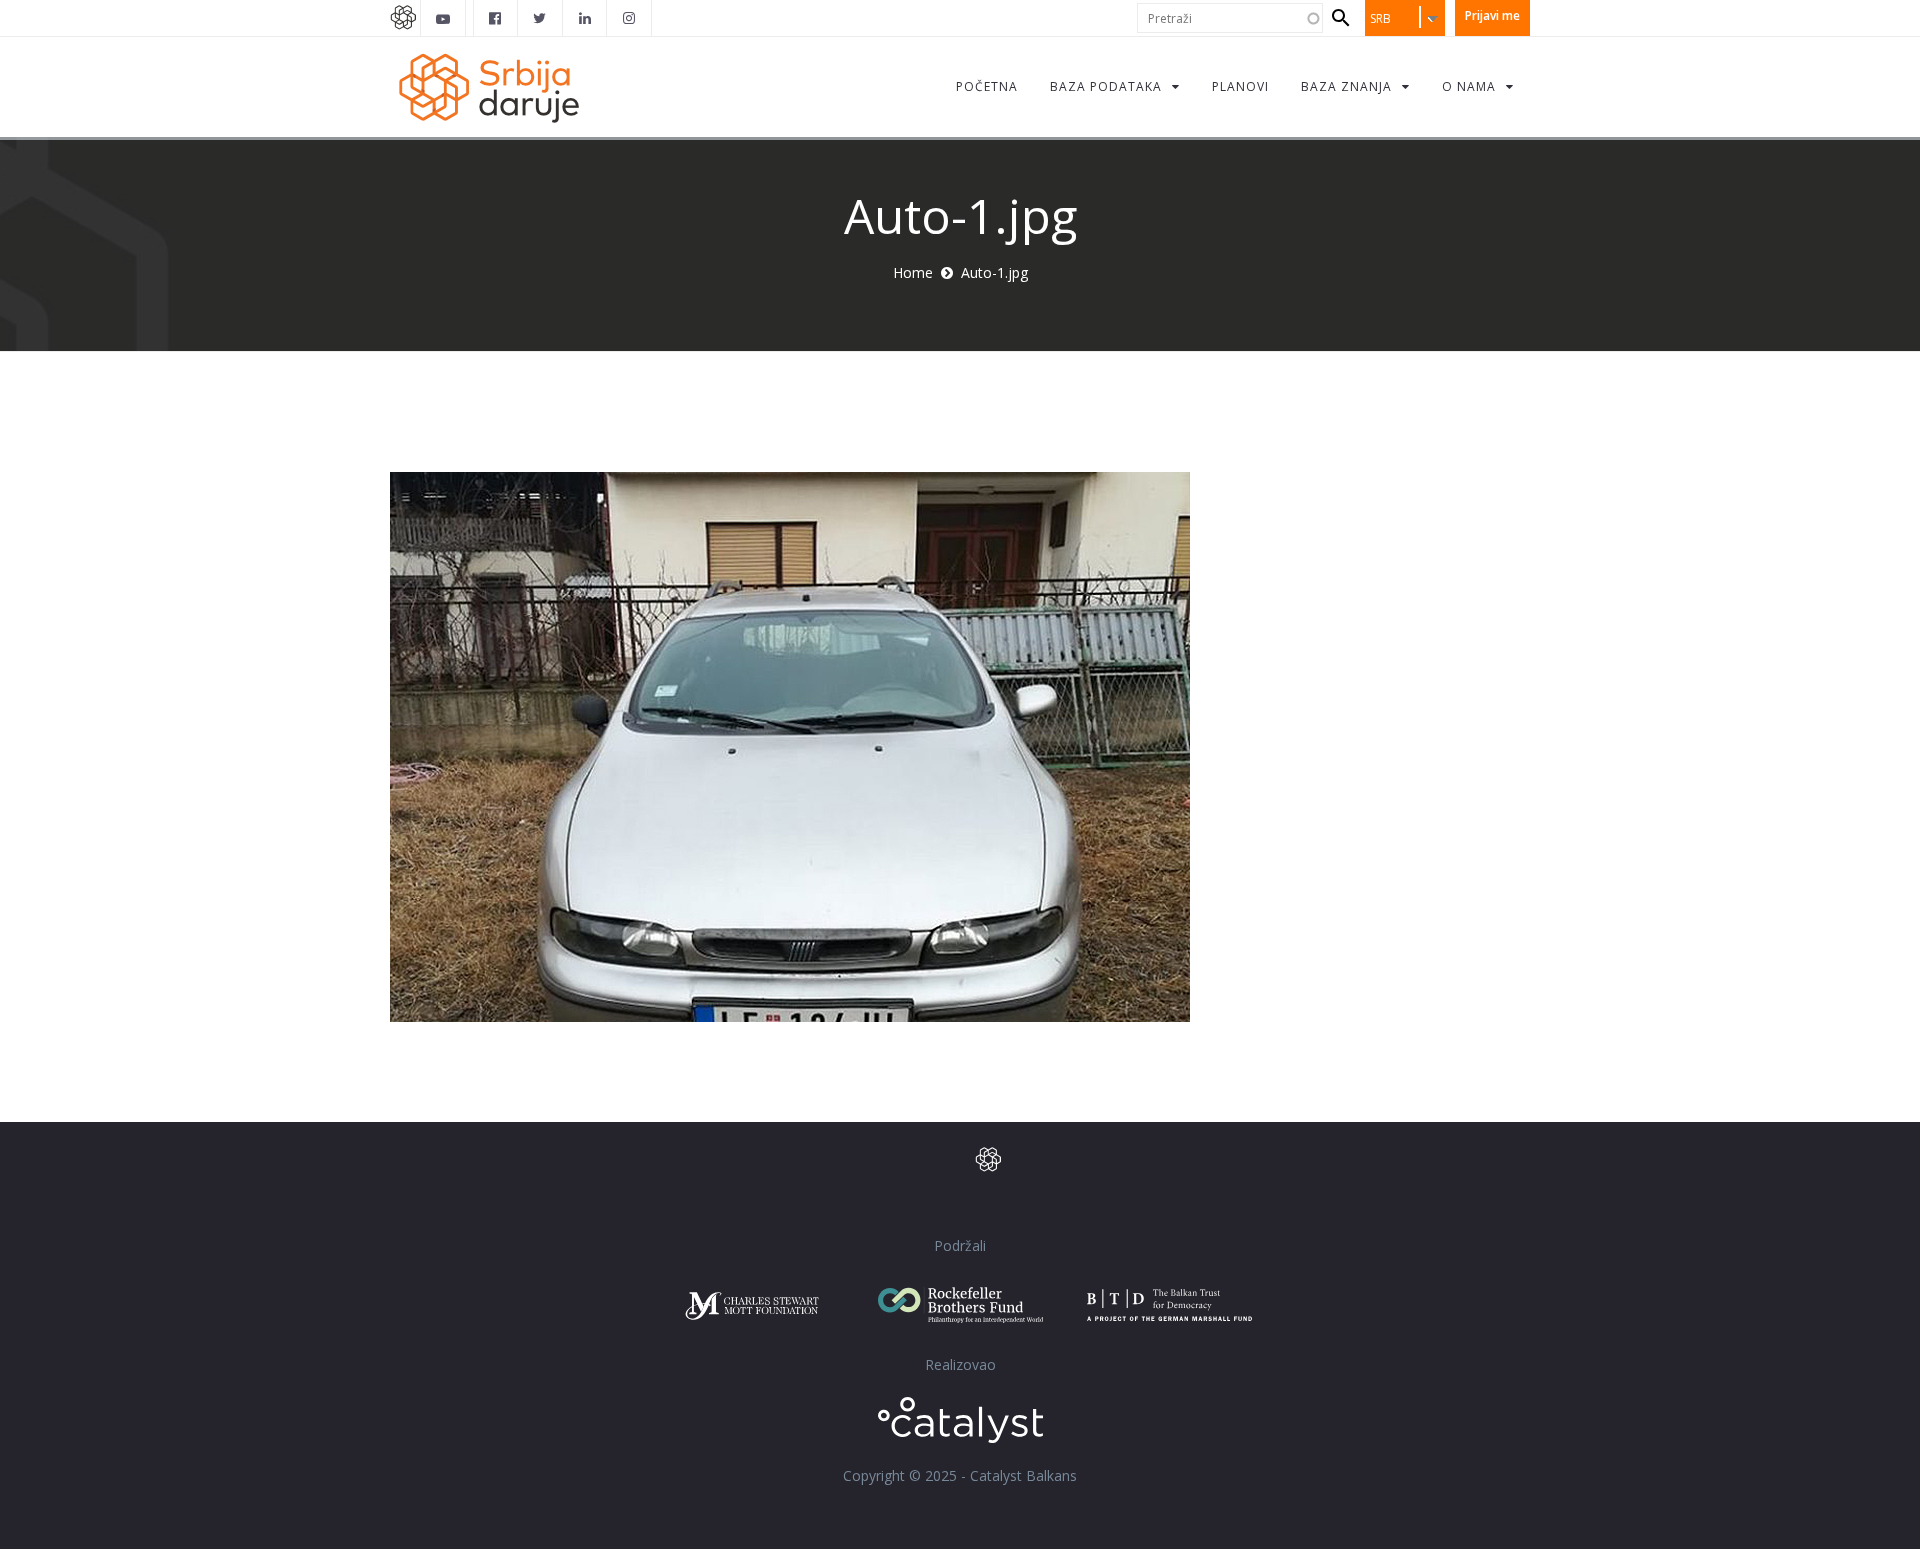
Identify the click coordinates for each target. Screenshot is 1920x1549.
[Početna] (488, 86)
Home (913, 272)
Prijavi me (1492, 15)
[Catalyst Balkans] (496, 18)
